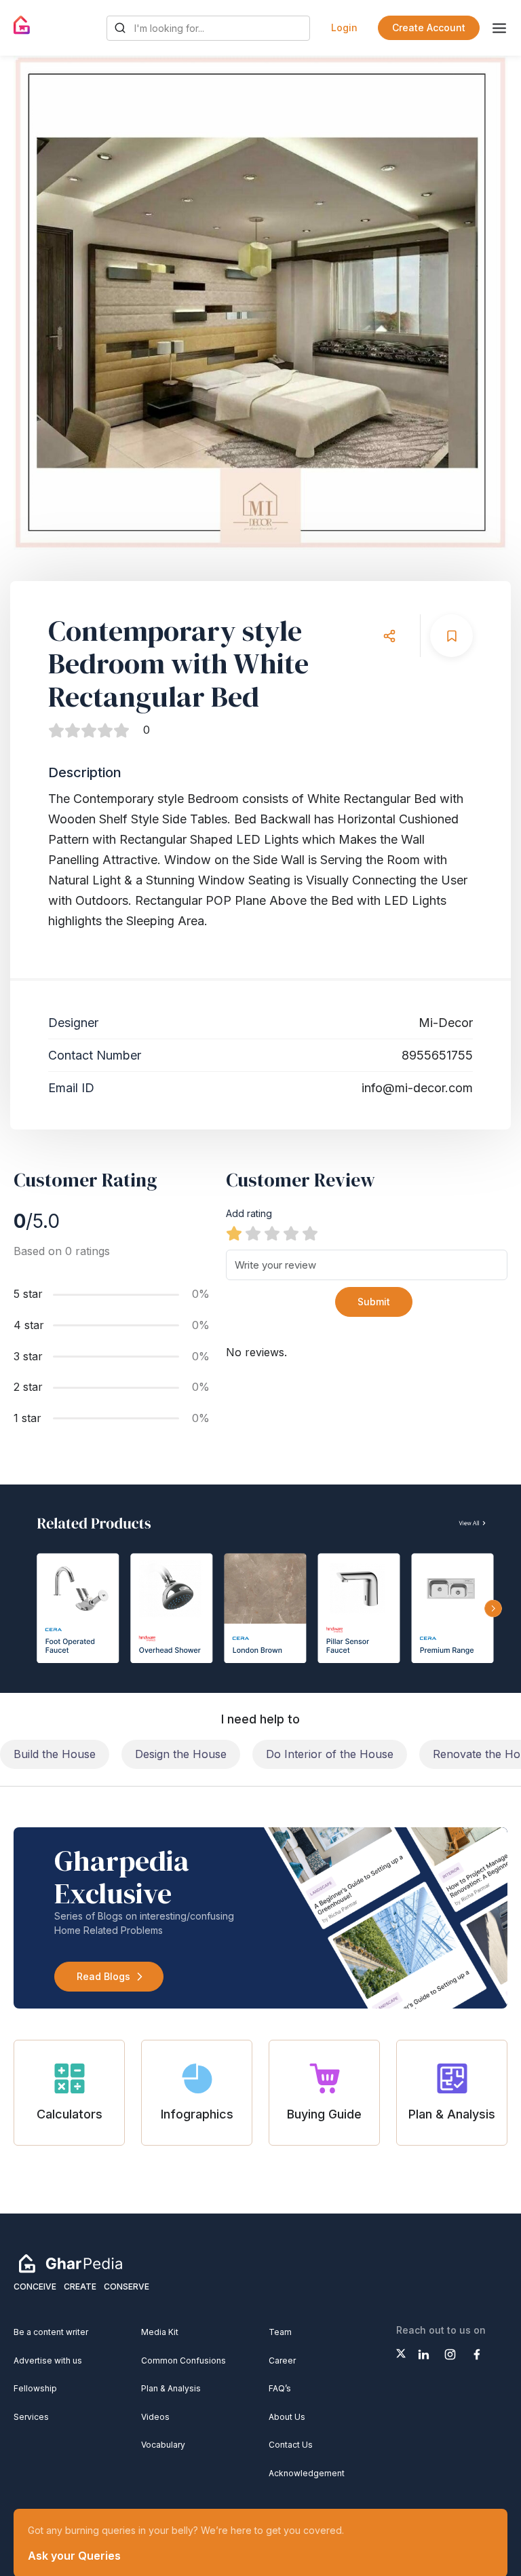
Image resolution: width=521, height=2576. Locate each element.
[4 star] (291, 1233)
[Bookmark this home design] (451, 636)
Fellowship (35, 2388)
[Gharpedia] (71, 2262)
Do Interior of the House (330, 1754)
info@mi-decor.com (417, 1088)
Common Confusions (184, 2360)
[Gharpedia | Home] (22, 25)
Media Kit (160, 2332)
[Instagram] (450, 2354)
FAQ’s (280, 2388)
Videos (155, 2417)
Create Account (429, 27)
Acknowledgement (307, 2473)
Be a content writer (51, 2332)
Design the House (181, 1754)
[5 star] (310, 1233)
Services (31, 2417)
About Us (287, 2417)
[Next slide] (484, 303)
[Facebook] (477, 2354)
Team (280, 2332)
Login (344, 27)
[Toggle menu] (499, 28)
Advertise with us (48, 2360)
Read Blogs (103, 1976)
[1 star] (234, 1233)
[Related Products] (260, 1588)
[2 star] (253, 1233)
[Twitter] (401, 2353)
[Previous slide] (37, 303)
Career (282, 2360)
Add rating (249, 1213)
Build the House (55, 1754)
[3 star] (272, 1233)
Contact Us (291, 2445)
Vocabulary (163, 2445)
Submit (374, 1302)
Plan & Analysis (171, 2388)
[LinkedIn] (424, 2354)
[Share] (389, 636)
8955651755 (437, 1055)
